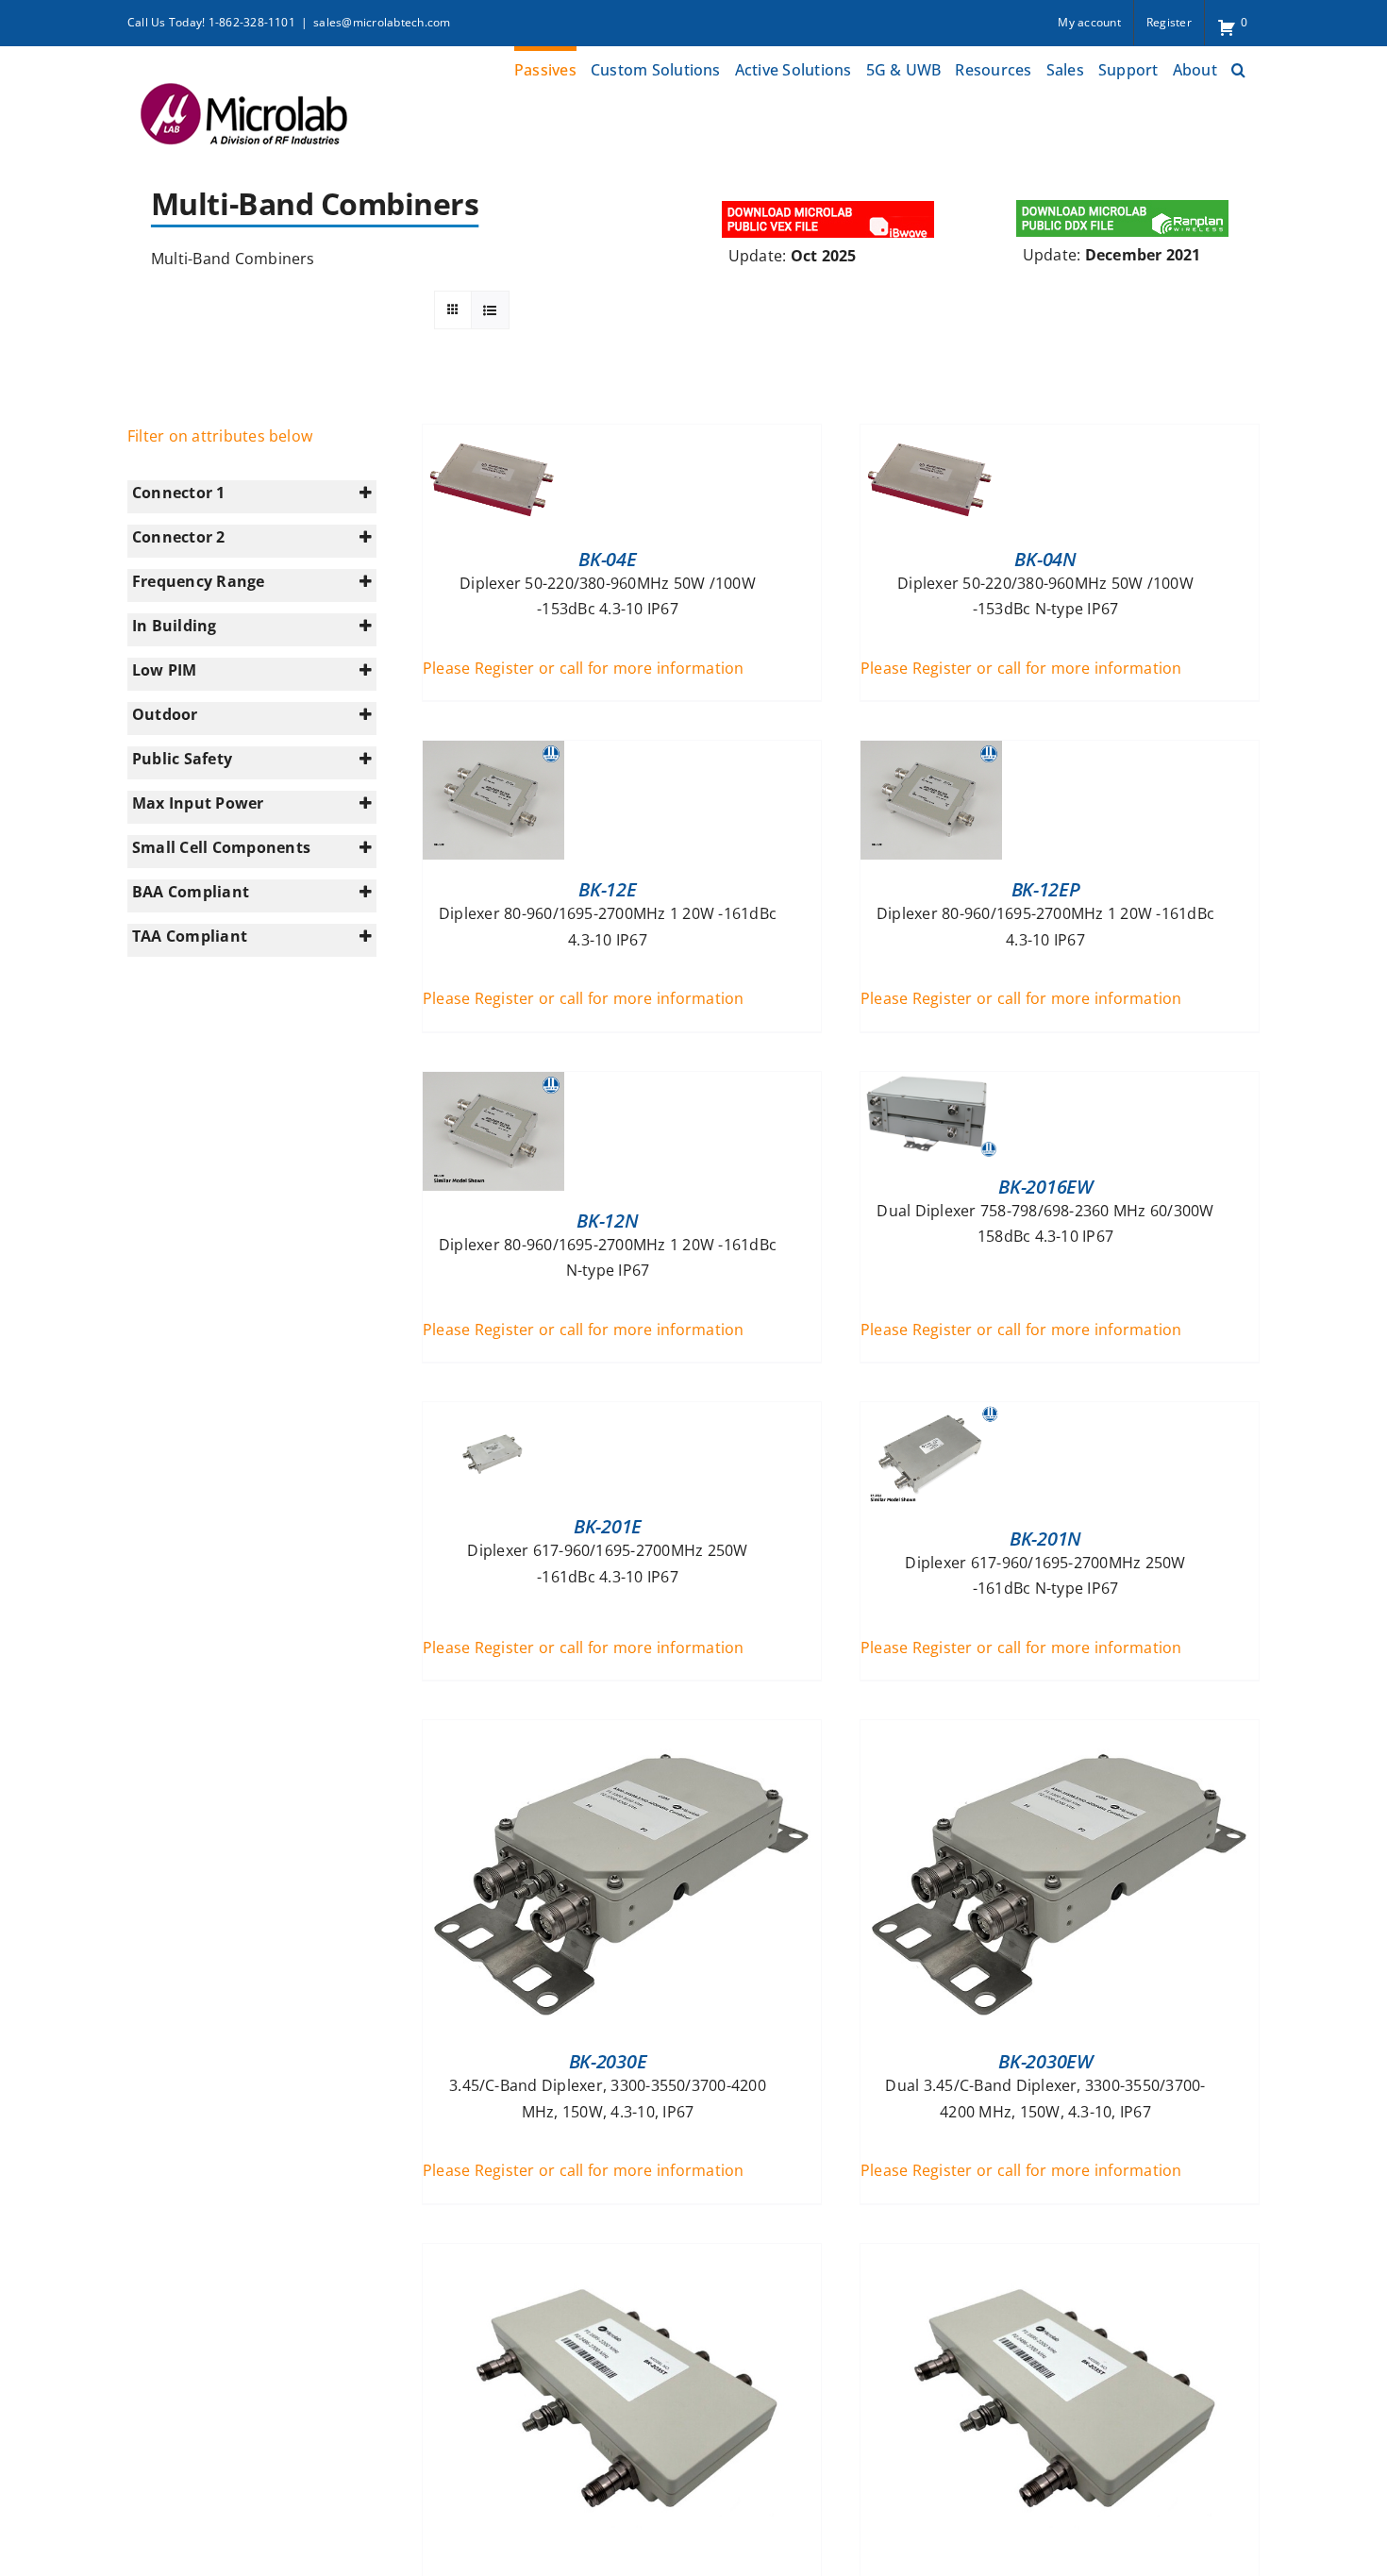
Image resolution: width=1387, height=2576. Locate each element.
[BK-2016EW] (931, 1084)
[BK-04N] (931, 437)
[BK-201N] (931, 1414)
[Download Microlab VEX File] (829, 203)
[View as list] (490, 310)
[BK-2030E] (622, 1732)
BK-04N (1045, 559)
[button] (1238, 67)
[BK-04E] (493, 437)
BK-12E (607, 889)
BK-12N (607, 1221)
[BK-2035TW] (1060, 2256)
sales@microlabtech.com (382, 22)
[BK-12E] (493, 753)
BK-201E (608, 1526)
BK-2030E (608, 2061)
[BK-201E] (493, 1414)
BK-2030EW (1045, 2061)
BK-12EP (1046, 889)
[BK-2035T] (622, 2256)
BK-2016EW (1045, 1187)
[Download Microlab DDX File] (1123, 203)
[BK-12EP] (931, 753)
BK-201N (1045, 1539)
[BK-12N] (493, 1084)
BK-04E (607, 559)
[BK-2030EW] (1060, 1732)
